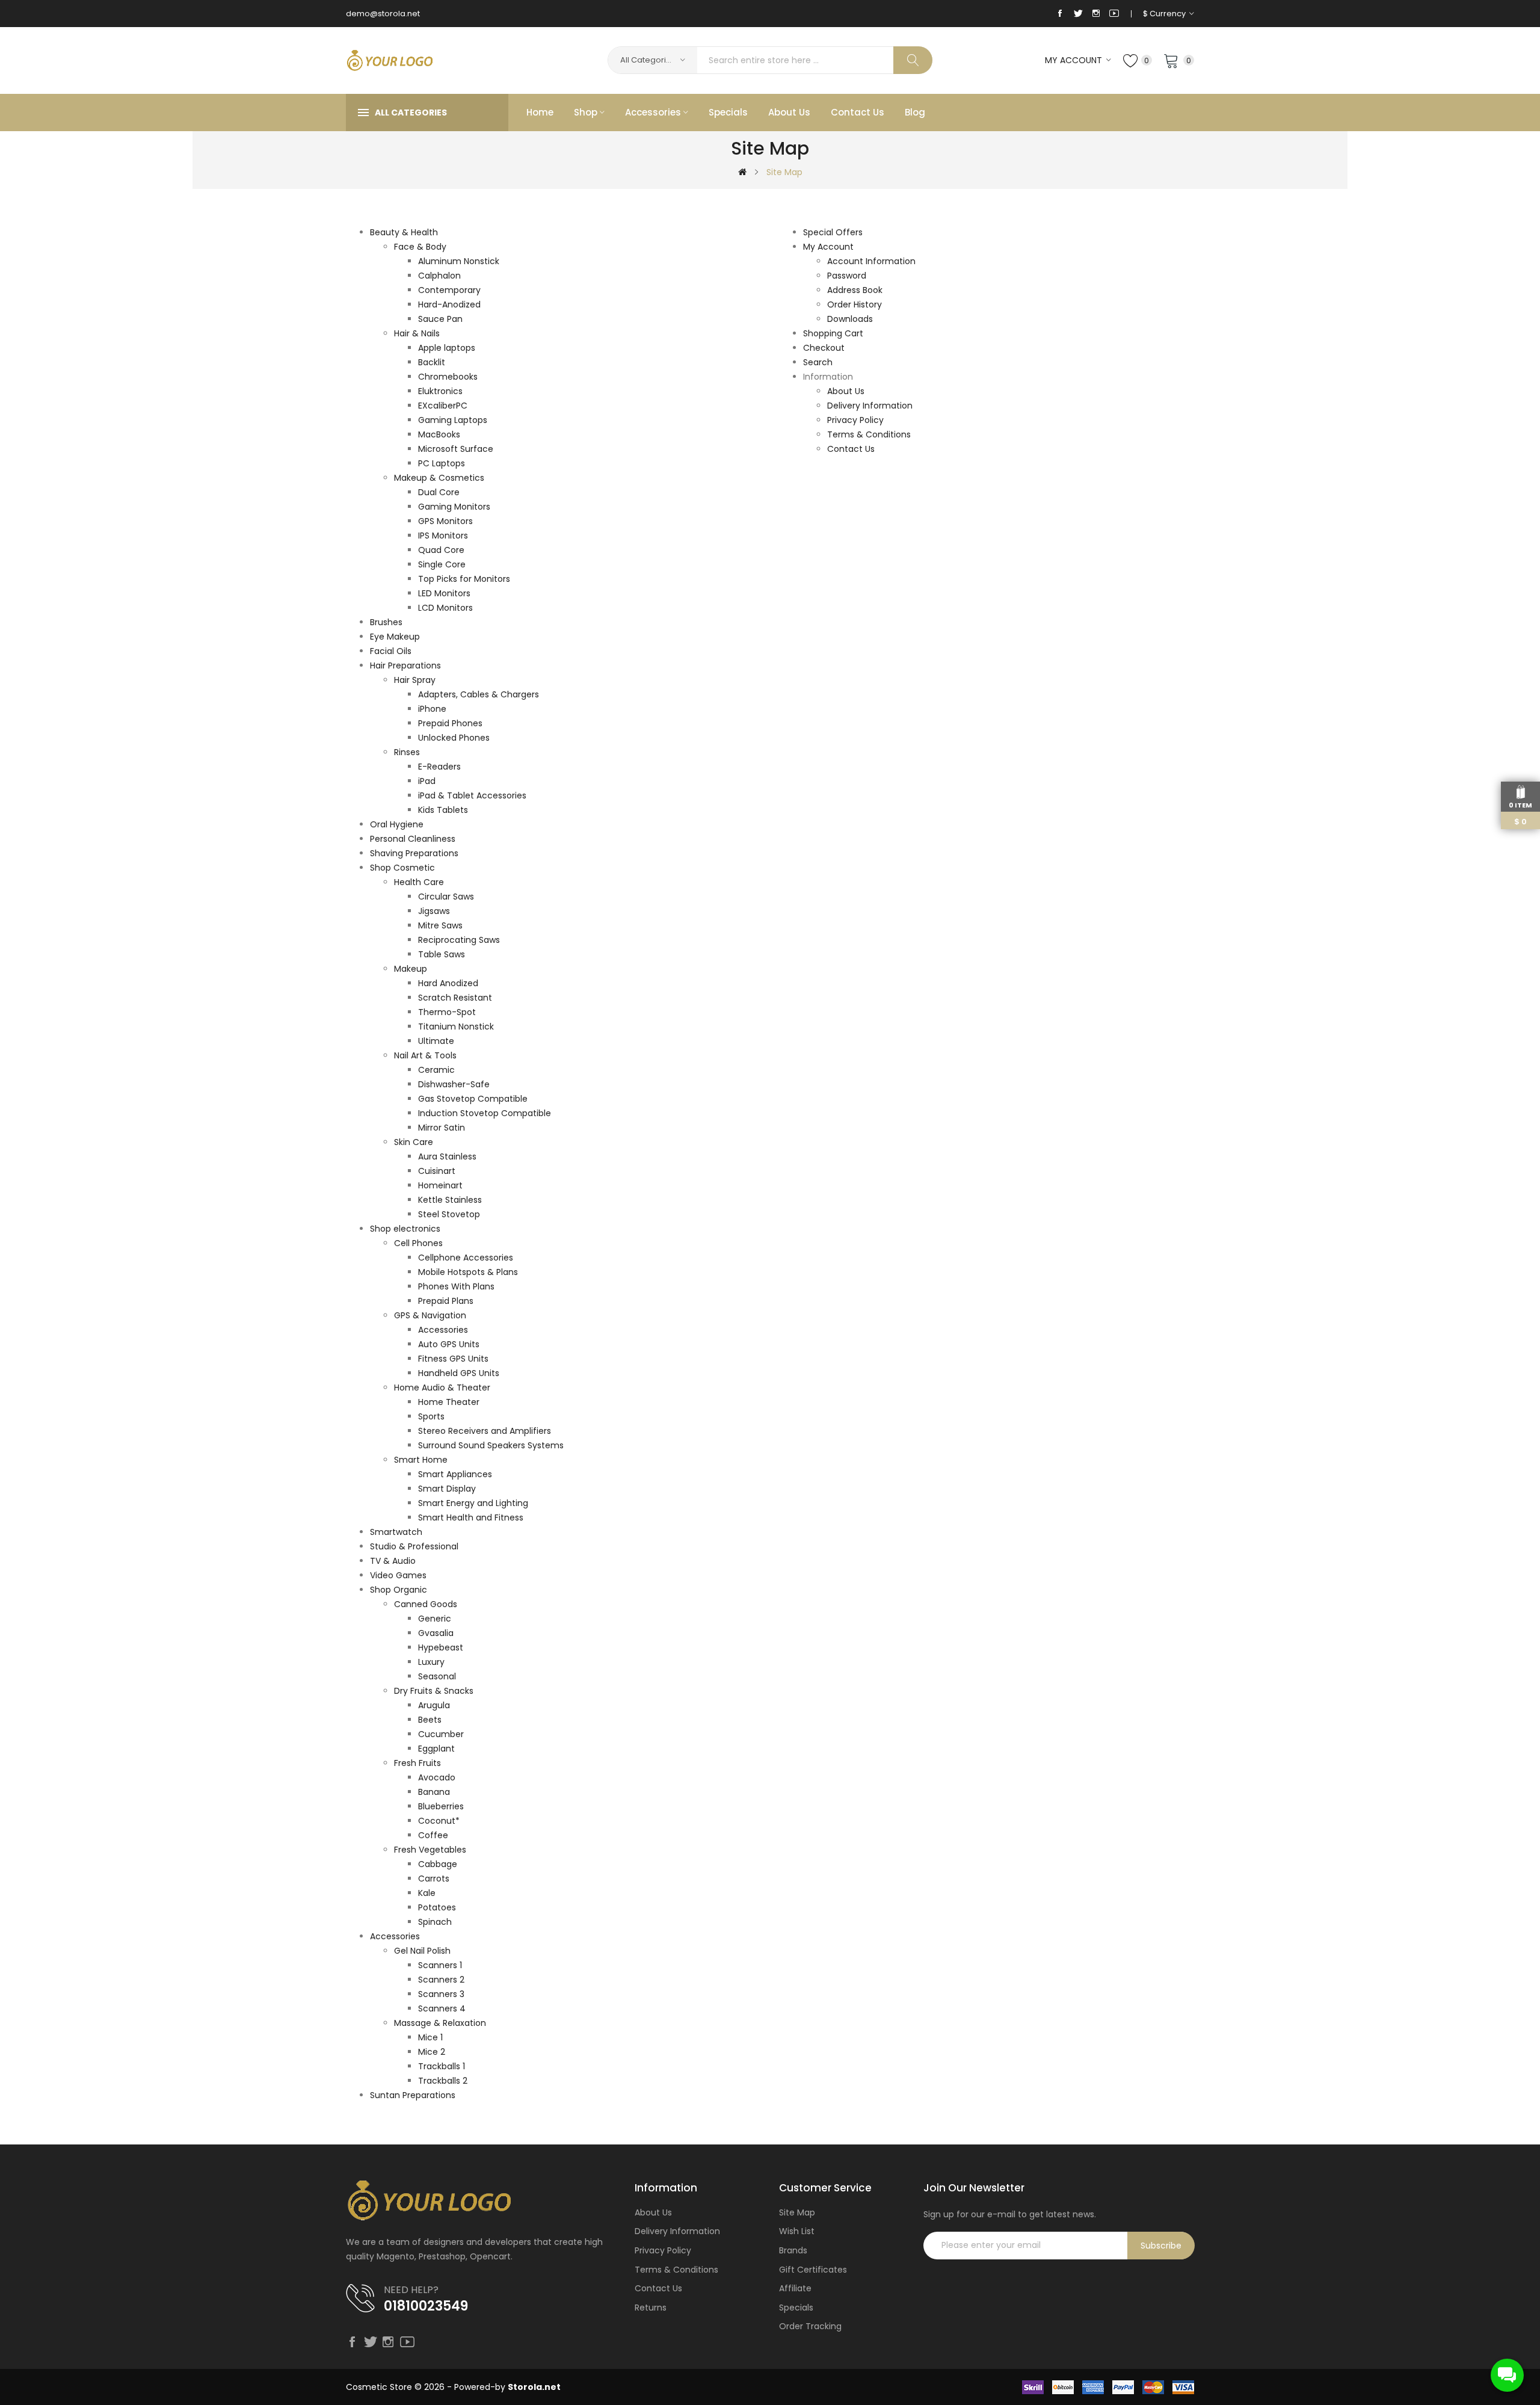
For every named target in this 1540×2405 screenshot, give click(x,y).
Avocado (437, 1777)
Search (818, 362)
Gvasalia (436, 1633)
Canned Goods (426, 1604)
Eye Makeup (395, 637)
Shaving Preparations (414, 853)
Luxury (431, 1662)
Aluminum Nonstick (459, 261)
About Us (846, 391)
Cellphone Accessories (466, 1258)
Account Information (871, 261)
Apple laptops (447, 348)
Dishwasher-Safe (454, 1084)
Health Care (419, 882)
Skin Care (414, 1142)
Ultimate (436, 1041)
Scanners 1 (440, 1965)
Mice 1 (430, 2037)
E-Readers (439, 767)
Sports (431, 1416)
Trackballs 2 (443, 2081)
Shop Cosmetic (402, 868)
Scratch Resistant (455, 998)
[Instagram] (1096, 14)
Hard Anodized (448, 983)
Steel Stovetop (449, 1214)
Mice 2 (432, 2052)
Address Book (855, 290)
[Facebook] (1060, 14)
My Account (828, 247)
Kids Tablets (443, 810)
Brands (793, 2251)
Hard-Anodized (449, 304)
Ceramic (436, 1070)
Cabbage (438, 1864)
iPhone (432, 709)
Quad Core (441, 550)
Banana (434, 1792)
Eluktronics (440, 391)
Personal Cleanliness (413, 839)
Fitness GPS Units (453, 1359)
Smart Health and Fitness (471, 1517)
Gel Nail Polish (422, 1951)
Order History (855, 304)
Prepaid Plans (446, 1301)
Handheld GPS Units (459, 1373)
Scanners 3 (441, 1994)
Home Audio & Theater (442, 1388)
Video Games (398, 1575)
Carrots (434, 1879)
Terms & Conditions (869, 434)
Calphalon (439, 276)
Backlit (432, 362)
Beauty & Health (404, 232)
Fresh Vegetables (430, 1850)
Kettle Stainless (450, 1200)
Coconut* (439, 1821)
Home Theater (449, 1402)
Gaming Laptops (453, 420)
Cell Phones (418, 1243)
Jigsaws (434, 911)
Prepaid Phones (450, 723)
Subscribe (1161, 2246)
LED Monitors (444, 593)
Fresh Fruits (417, 1763)
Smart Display (447, 1489)
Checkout (824, 348)
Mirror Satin (442, 1128)
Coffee (433, 1835)
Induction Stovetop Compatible (485, 1113)
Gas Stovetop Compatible (473, 1099)
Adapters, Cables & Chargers (479, 694)
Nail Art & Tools (425, 1055)
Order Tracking (810, 2326)
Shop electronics (405, 1229)
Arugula (434, 1705)
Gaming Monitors (454, 507)
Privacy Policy (855, 420)
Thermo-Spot (447, 1012)
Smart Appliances (455, 1474)
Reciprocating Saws (459, 940)
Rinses (407, 752)
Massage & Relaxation (440, 2023)
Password (847, 276)
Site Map (784, 172)
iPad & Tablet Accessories (472, 795)
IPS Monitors (443, 536)
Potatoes (437, 1907)
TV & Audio (393, 1561)
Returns (651, 2308)
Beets (430, 1720)
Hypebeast (441, 1647)
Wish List (797, 2231)
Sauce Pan (440, 319)
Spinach (435, 1922)
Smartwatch (396, 1532)
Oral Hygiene (397, 824)
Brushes (386, 622)
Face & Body (420, 247)
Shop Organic (399, 1590)
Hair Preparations (405, 665)
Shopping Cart (833, 333)
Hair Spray (415, 680)
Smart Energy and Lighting (473, 1503)
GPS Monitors (445, 521)
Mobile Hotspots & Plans (468, 1272)
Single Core (442, 564)
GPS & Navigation (430, 1315)
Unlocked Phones (454, 738)
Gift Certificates (813, 2270)
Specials (796, 2308)
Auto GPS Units (449, 1344)
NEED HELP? (411, 2290)
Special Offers (833, 232)
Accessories (443, 1330)
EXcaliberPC (443, 406)
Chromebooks (448, 377)
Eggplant (436, 1749)
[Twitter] (1078, 14)
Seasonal (437, 1676)
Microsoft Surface (456, 449)
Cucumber (441, 1734)
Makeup (411, 969)
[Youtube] (1114, 14)
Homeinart (440, 1185)
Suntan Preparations (413, 2095)
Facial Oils (391, 651)
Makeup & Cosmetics (439, 478)
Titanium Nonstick (456, 1027)
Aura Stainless (447, 1156)
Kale (427, 1893)
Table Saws (442, 954)
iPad (427, 781)
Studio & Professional (414, 1546)
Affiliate (795, 2289)
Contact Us (851, 449)
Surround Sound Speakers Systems (491, 1445)
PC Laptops (442, 463)
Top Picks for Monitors (464, 579)
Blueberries (441, 1806)
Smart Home (421, 1460)
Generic (435, 1619)
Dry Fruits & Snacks (434, 1691)
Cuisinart (437, 1171)
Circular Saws (446, 897)
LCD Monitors (445, 608)
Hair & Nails (417, 333)
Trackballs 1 (442, 2066)
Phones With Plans (456, 1286)
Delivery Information (870, 406)
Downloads (850, 319)
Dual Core (439, 492)
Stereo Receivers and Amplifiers (485, 1431)
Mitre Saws (440, 925)
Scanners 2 (441, 1980)
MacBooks (439, 434)
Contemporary (449, 290)
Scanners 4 (442, 2008)
